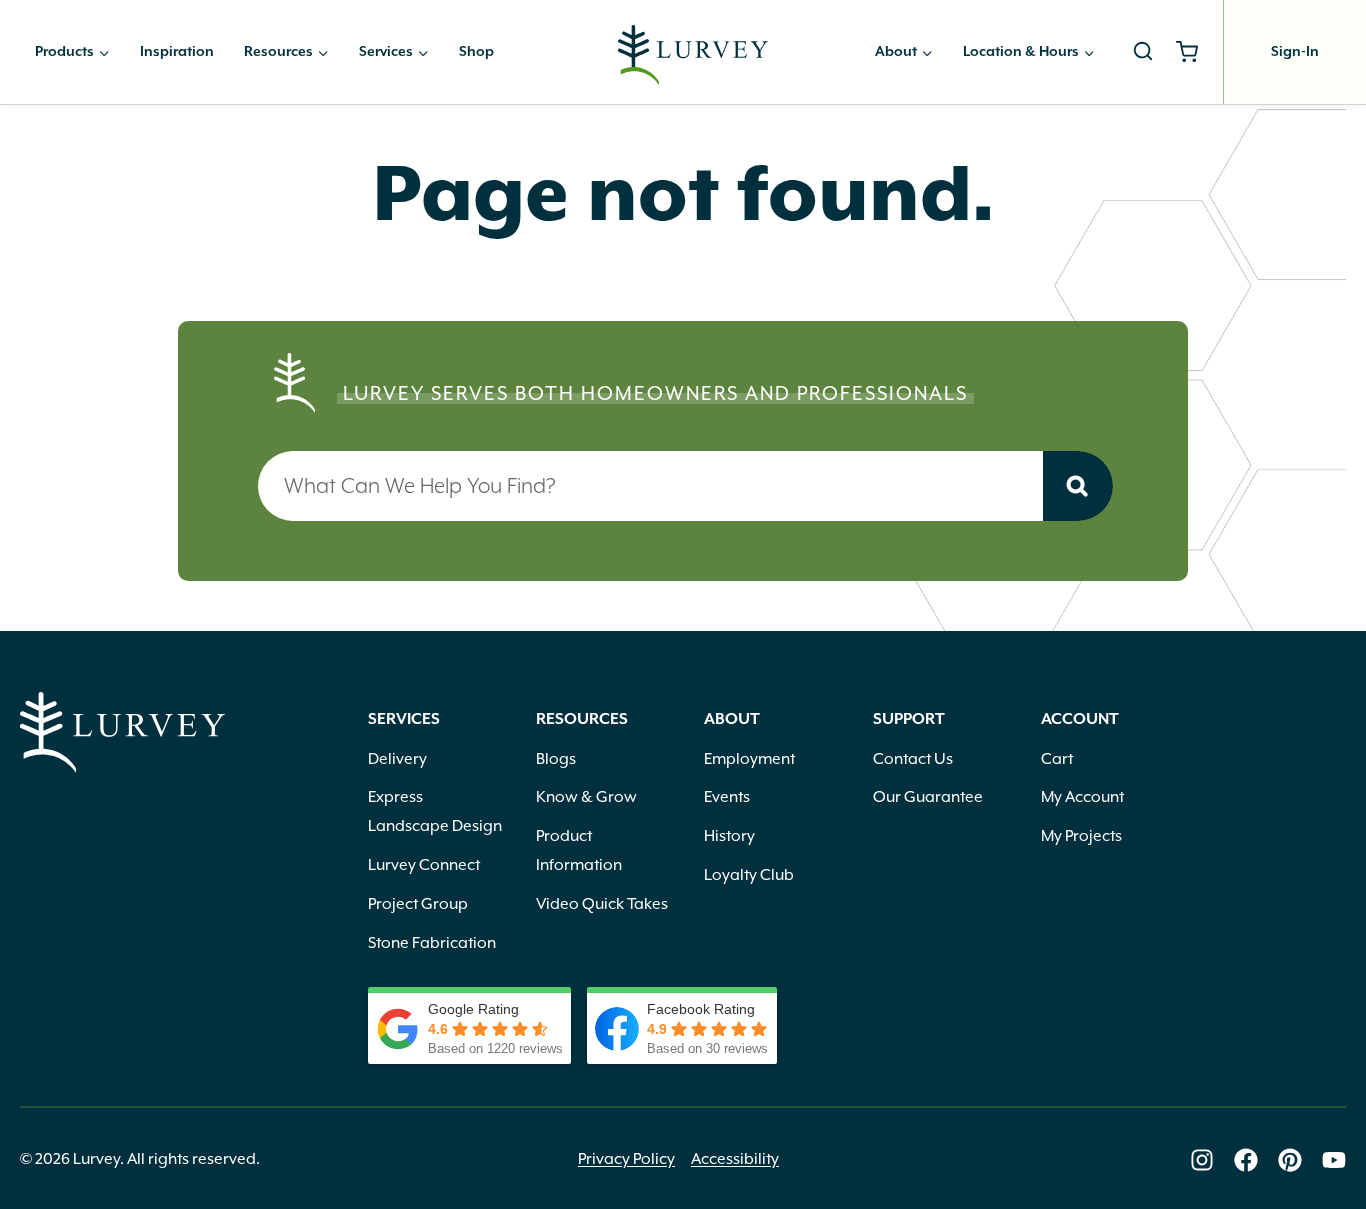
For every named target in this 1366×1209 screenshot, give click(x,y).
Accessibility (735, 1159)
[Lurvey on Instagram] (1202, 1160)
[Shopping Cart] (1194, 52)
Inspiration (177, 52)
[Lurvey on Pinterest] (1290, 1160)
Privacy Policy (626, 1159)
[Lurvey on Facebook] (1246, 1160)
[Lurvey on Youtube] (1334, 1160)
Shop (476, 52)
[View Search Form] (1143, 52)
